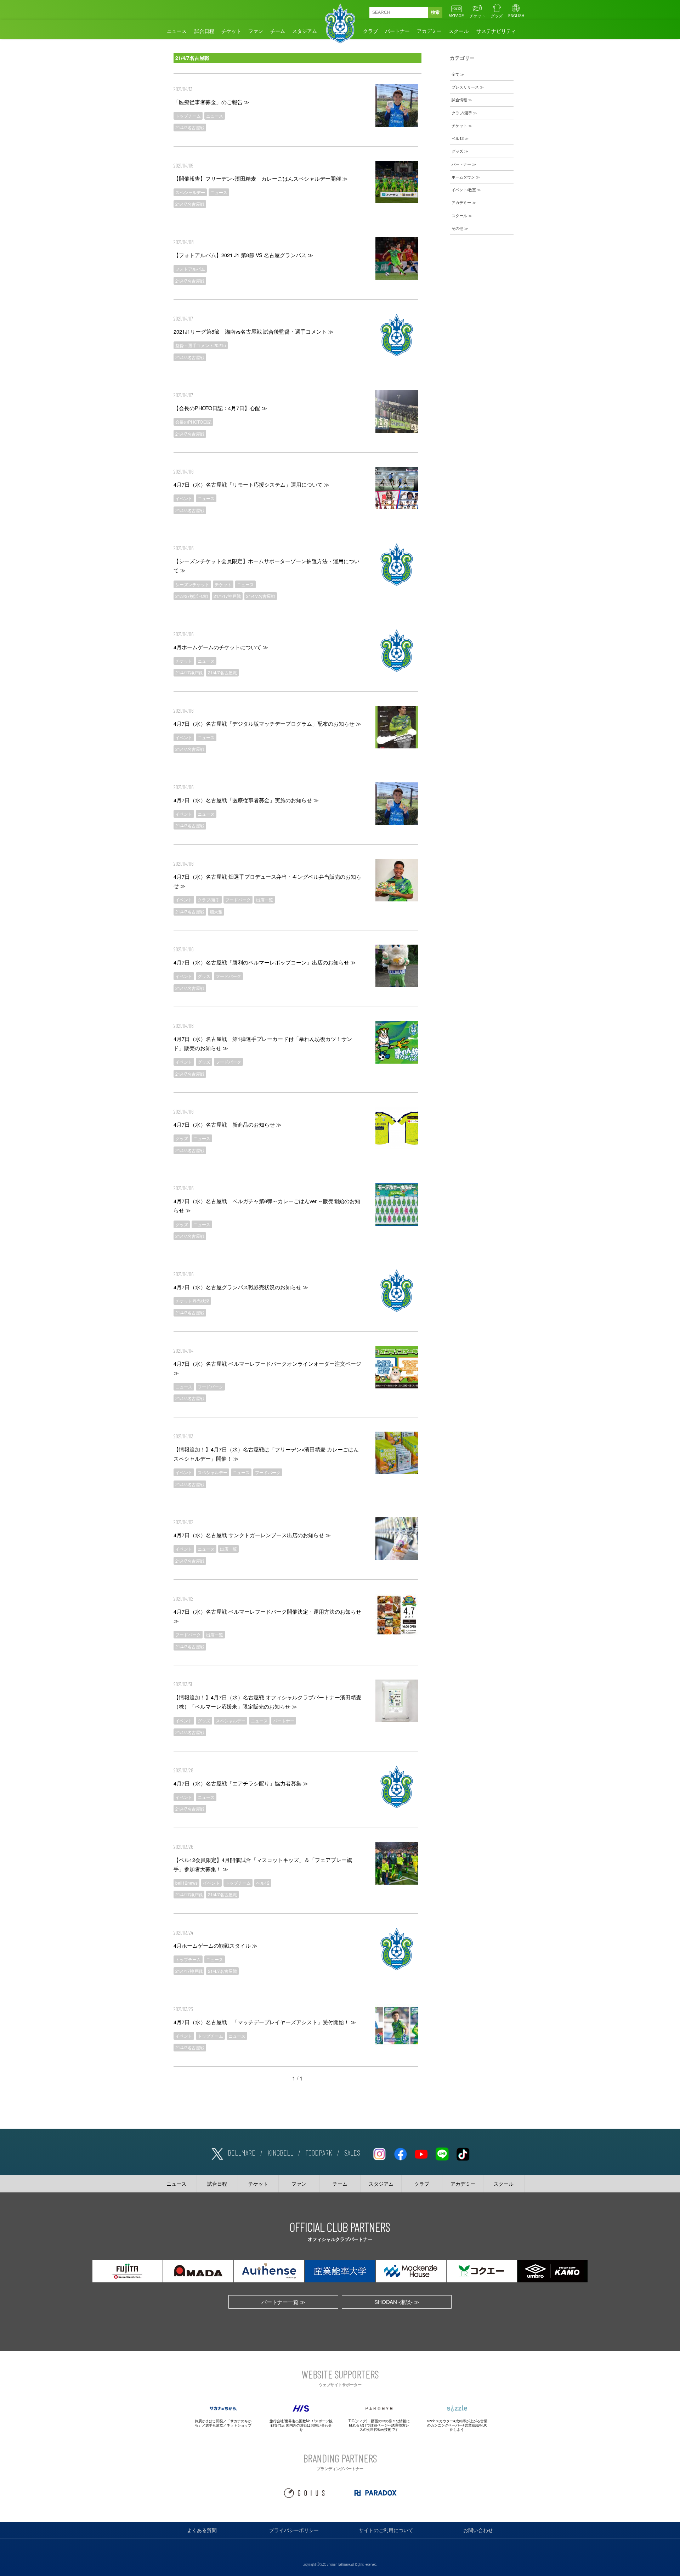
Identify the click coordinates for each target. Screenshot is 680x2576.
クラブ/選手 (209, 899)
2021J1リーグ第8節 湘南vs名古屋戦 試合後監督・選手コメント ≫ (254, 331)
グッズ (497, 16)
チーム (278, 31)
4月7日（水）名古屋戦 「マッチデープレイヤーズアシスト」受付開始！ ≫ (265, 2022)
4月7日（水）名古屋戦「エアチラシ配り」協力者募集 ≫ (241, 1783)
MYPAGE (456, 16)
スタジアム (305, 31)
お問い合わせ (478, 2530)
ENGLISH (516, 16)
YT (421, 2153)
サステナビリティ (496, 31)
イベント (184, 498)
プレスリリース (465, 87)
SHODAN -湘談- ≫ (397, 2302)
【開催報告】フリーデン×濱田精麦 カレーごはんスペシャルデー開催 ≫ (261, 178)
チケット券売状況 (192, 1301)
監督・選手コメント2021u (201, 345)
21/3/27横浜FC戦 (192, 596)
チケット (477, 16)
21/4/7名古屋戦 (190, 127)
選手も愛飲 (214, 2425)
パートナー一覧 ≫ (283, 2302)
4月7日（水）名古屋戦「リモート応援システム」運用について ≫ (251, 484)
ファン (256, 31)
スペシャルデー (190, 192)
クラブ (370, 31)
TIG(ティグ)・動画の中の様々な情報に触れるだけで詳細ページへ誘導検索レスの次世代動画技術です (379, 2425)
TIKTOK (463, 2153)
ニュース (177, 31)
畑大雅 (216, 911)
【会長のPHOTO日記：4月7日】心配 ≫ (220, 408)
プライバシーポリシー (294, 2530)
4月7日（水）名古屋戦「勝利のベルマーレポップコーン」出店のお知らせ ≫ (265, 962)
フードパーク (238, 899)
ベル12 (263, 1883)
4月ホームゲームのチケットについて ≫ (221, 647)
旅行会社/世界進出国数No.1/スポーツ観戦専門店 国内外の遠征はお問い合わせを (301, 2425)
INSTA (379, 2153)
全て (455, 74)
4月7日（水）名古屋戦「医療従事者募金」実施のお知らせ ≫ (246, 800)
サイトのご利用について (386, 2530)
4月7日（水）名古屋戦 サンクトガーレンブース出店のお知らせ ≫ (252, 1535)
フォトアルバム (190, 269)
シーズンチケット (192, 584)
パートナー (397, 31)
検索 (435, 12)
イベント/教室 (464, 189)
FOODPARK (319, 2152)
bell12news (186, 1883)
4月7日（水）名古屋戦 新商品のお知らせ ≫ (228, 1124)
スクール (459, 31)
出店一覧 (265, 899)
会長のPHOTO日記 (193, 422)
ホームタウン (463, 177)
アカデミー (429, 31)
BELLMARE (242, 2152)
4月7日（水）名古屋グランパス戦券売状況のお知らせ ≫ (241, 1287)
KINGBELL (280, 2152)
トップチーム (188, 116)
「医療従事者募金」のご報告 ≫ (211, 102)
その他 (457, 228)
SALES (352, 2152)
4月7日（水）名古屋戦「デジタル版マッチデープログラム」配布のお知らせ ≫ (267, 723)
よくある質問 (202, 2530)
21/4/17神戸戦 (227, 596)
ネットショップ (239, 2425)
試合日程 (204, 31)
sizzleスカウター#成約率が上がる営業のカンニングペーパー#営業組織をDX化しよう (457, 2425)
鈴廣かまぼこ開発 (209, 2421)
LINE (442, 2153)
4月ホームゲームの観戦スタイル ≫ (216, 1945)
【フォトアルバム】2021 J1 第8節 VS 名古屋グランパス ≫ (243, 255)
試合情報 (459, 100)
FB (400, 2153)
